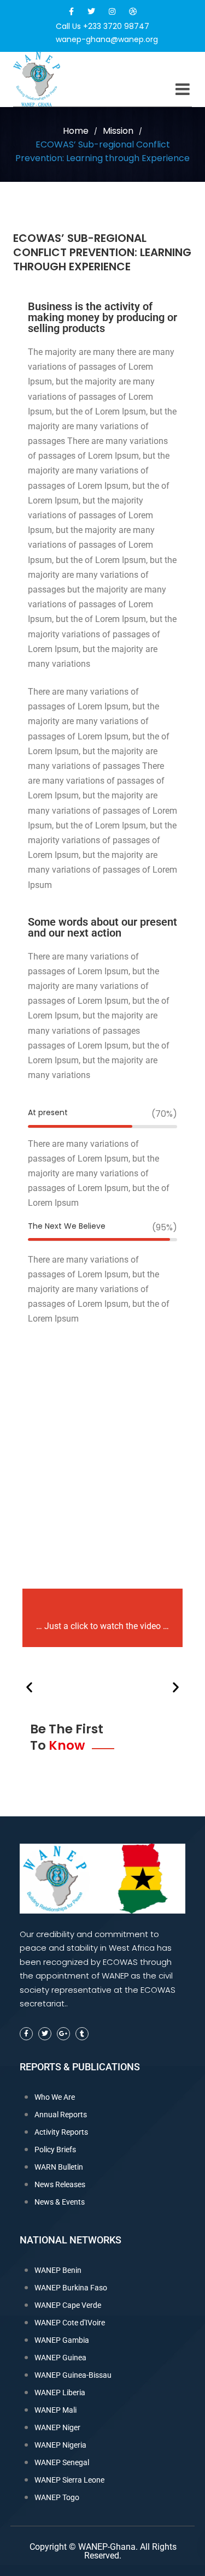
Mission (118, 131)
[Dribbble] (133, 11)
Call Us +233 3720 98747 (102, 26)
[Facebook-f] (26, 2034)
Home (76, 131)
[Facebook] (71, 11)
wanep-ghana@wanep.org (107, 39)
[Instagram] (112, 11)
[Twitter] (91, 11)
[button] (29, 1687)
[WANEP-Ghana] (54, 79)
